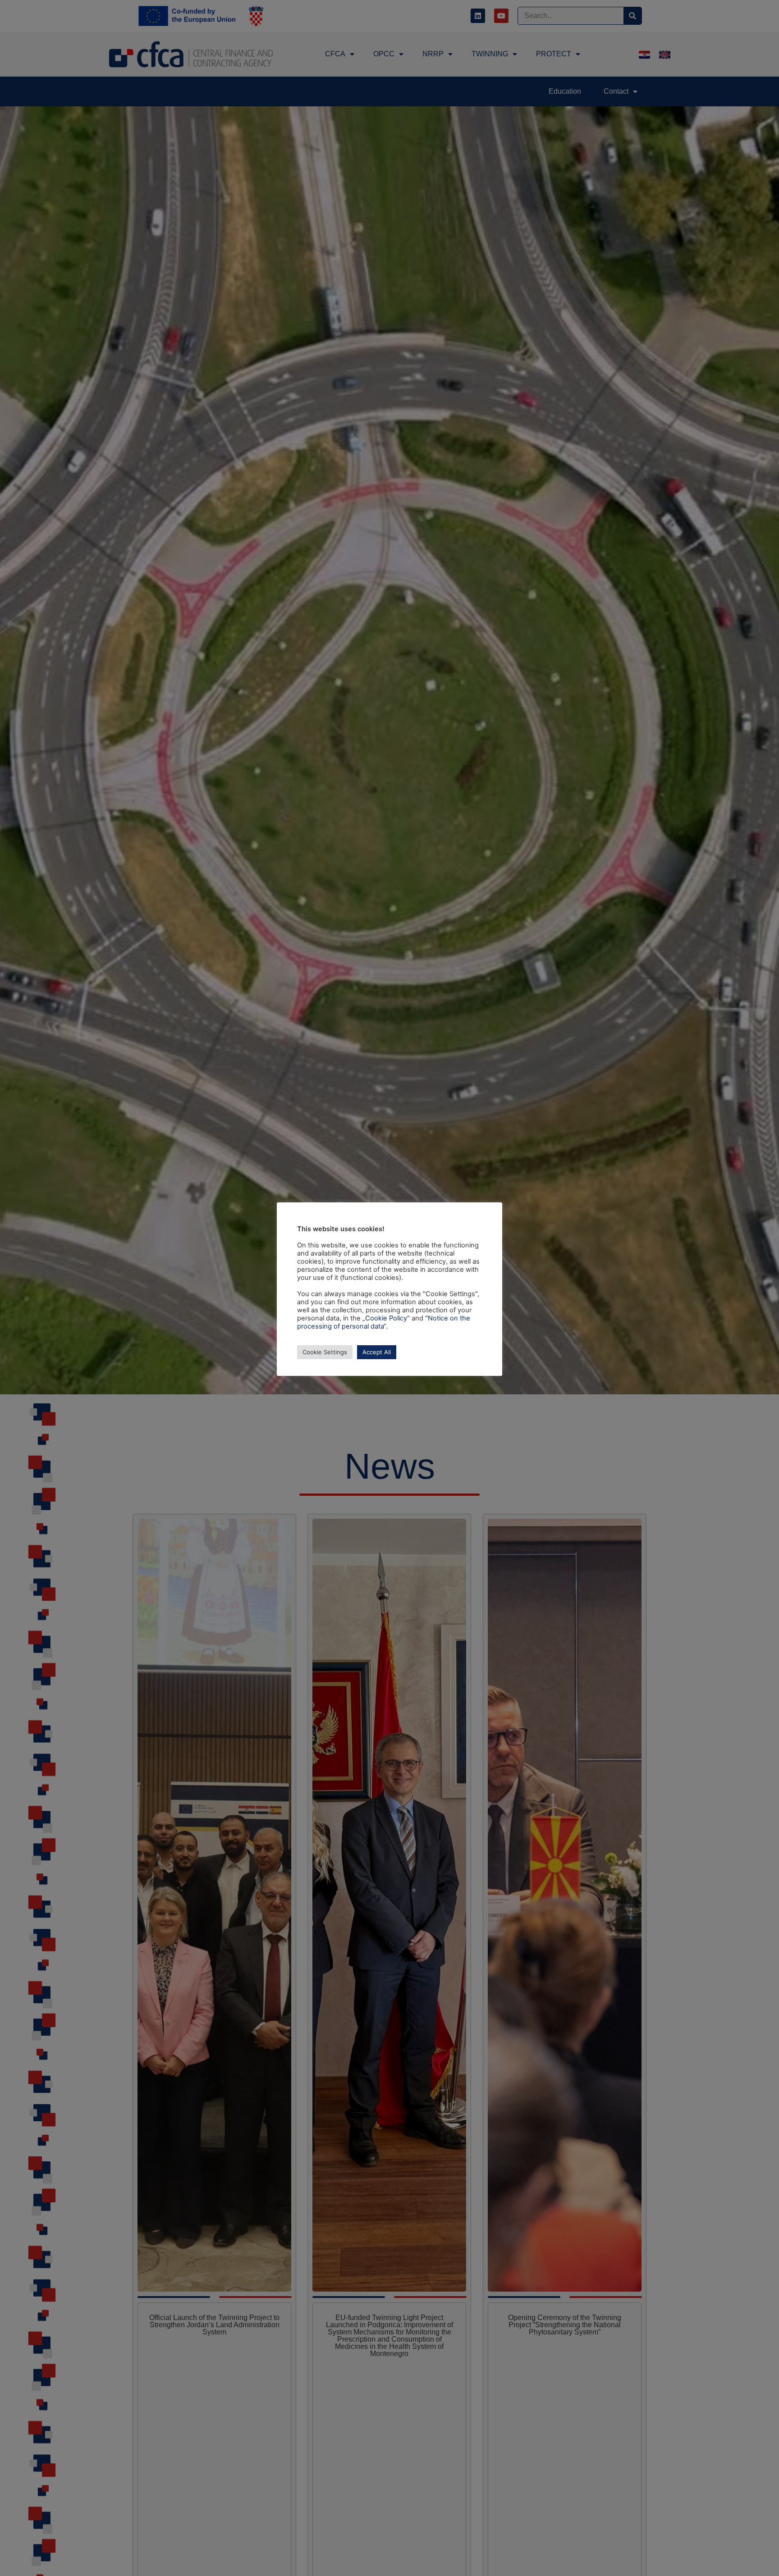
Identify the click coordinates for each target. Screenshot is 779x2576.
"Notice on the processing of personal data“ (384, 1322)
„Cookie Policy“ (386, 1318)
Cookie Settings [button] (325, 1352)
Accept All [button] (377, 1352)
